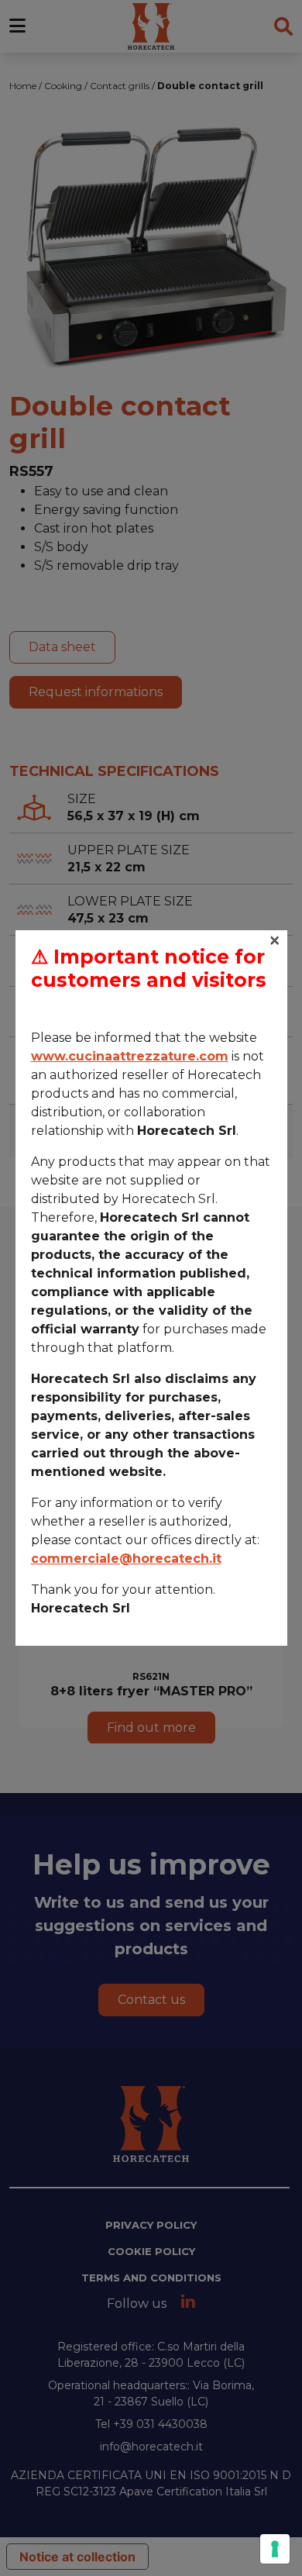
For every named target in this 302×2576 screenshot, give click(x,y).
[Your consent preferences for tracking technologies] (275, 2549)
